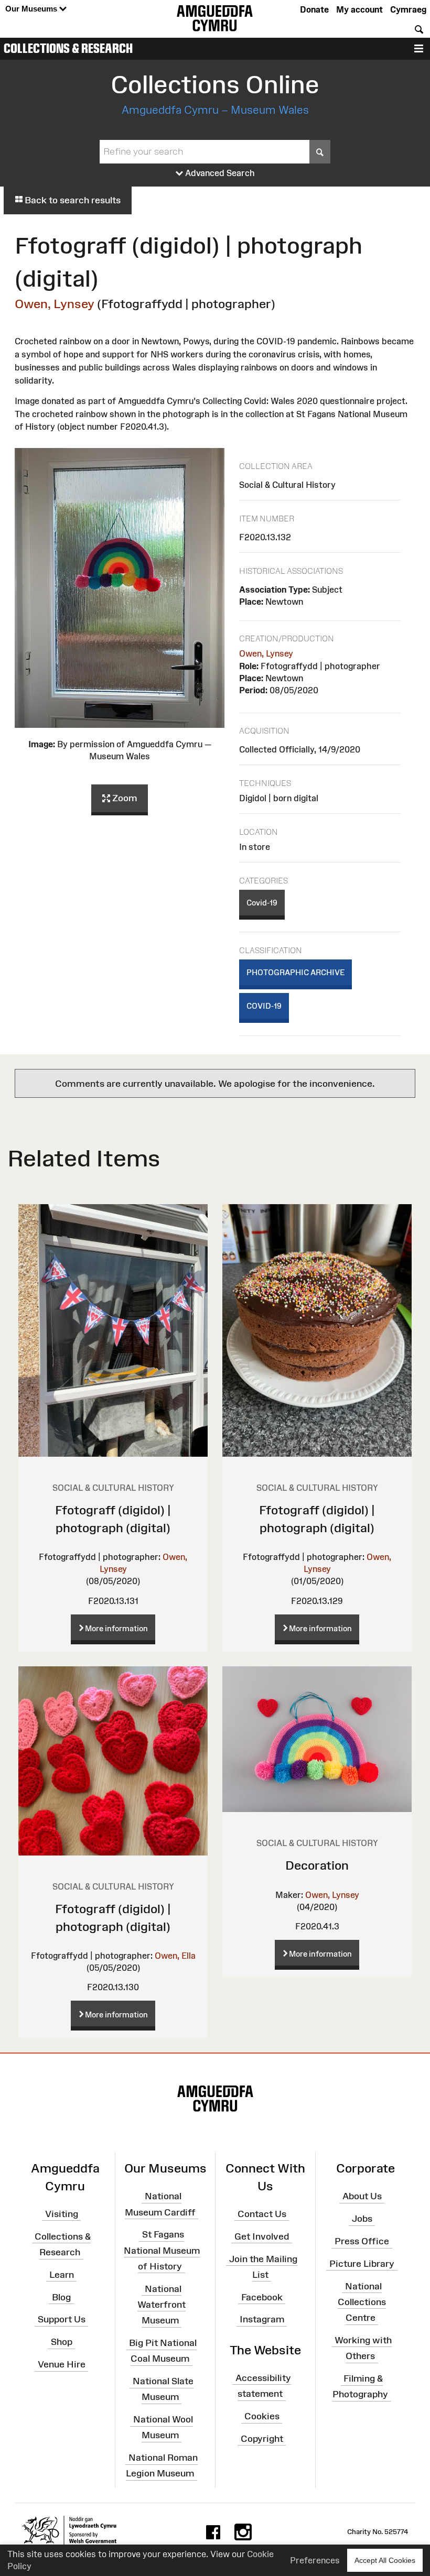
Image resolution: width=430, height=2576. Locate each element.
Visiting (62, 2214)
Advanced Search (219, 173)
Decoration (317, 1865)
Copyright (262, 2439)
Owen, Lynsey (55, 304)
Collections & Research (68, 48)
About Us (362, 2196)
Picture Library (362, 2264)
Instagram (262, 2319)
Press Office (362, 2241)
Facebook (262, 2297)
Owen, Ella (175, 1956)
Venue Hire (62, 2364)
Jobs (362, 2219)
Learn (62, 2275)
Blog (61, 2297)
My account (359, 9)
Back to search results (72, 200)
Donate (314, 9)
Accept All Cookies (385, 2560)
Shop (62, 2342)
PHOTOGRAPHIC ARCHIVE (295, 972)
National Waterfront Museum (162, 2304)
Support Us (62, 2319)
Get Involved (262, 2236)
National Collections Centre (362, 2301)
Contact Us (262, 2214)
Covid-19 (262, 903)
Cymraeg (408, 9)
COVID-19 (264, 1006)
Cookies (262, 2416)
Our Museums (32, 9)
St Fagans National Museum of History (162, 2250)
